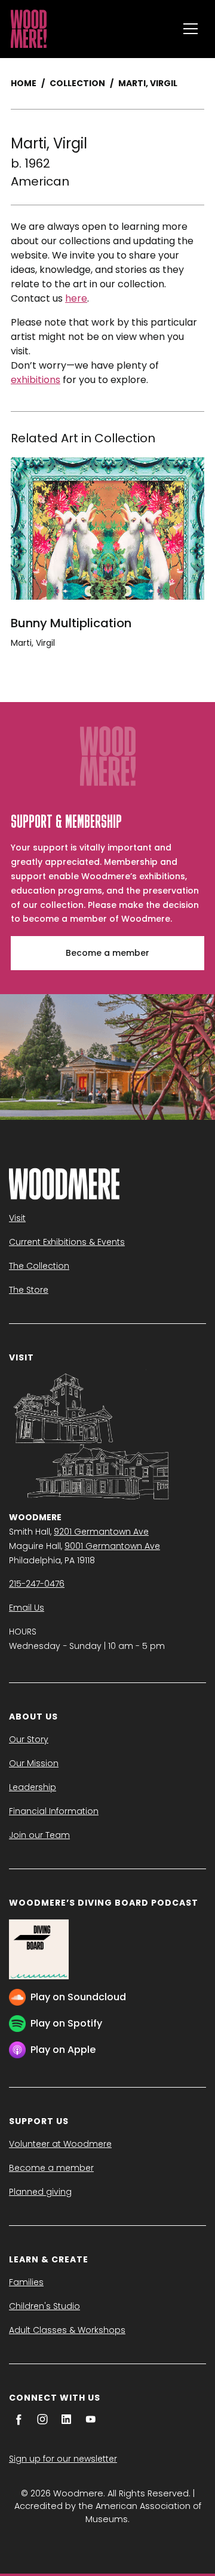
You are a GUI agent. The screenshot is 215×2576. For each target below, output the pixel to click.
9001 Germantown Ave (112, 1546)
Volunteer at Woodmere (60, 2144)
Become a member (107, 953)
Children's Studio (44, 2306)
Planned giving (40, 2192)
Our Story (29, 1739)
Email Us (27, 1608)
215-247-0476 (37, 1584)
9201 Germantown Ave (101, 1532)
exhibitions (36, 380)
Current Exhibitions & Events (67, 1242)
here (76, 298)
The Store (29, 1290)
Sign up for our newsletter (63, 2459)
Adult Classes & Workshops (67, 2330)
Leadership (33, 1787)
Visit (17, 1218)
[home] (91, 29)
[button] (191, 29)
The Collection (39, 1266)
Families (26, 2282)
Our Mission (34, 1763)
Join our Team (39, 1835)
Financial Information (54, 1811)
